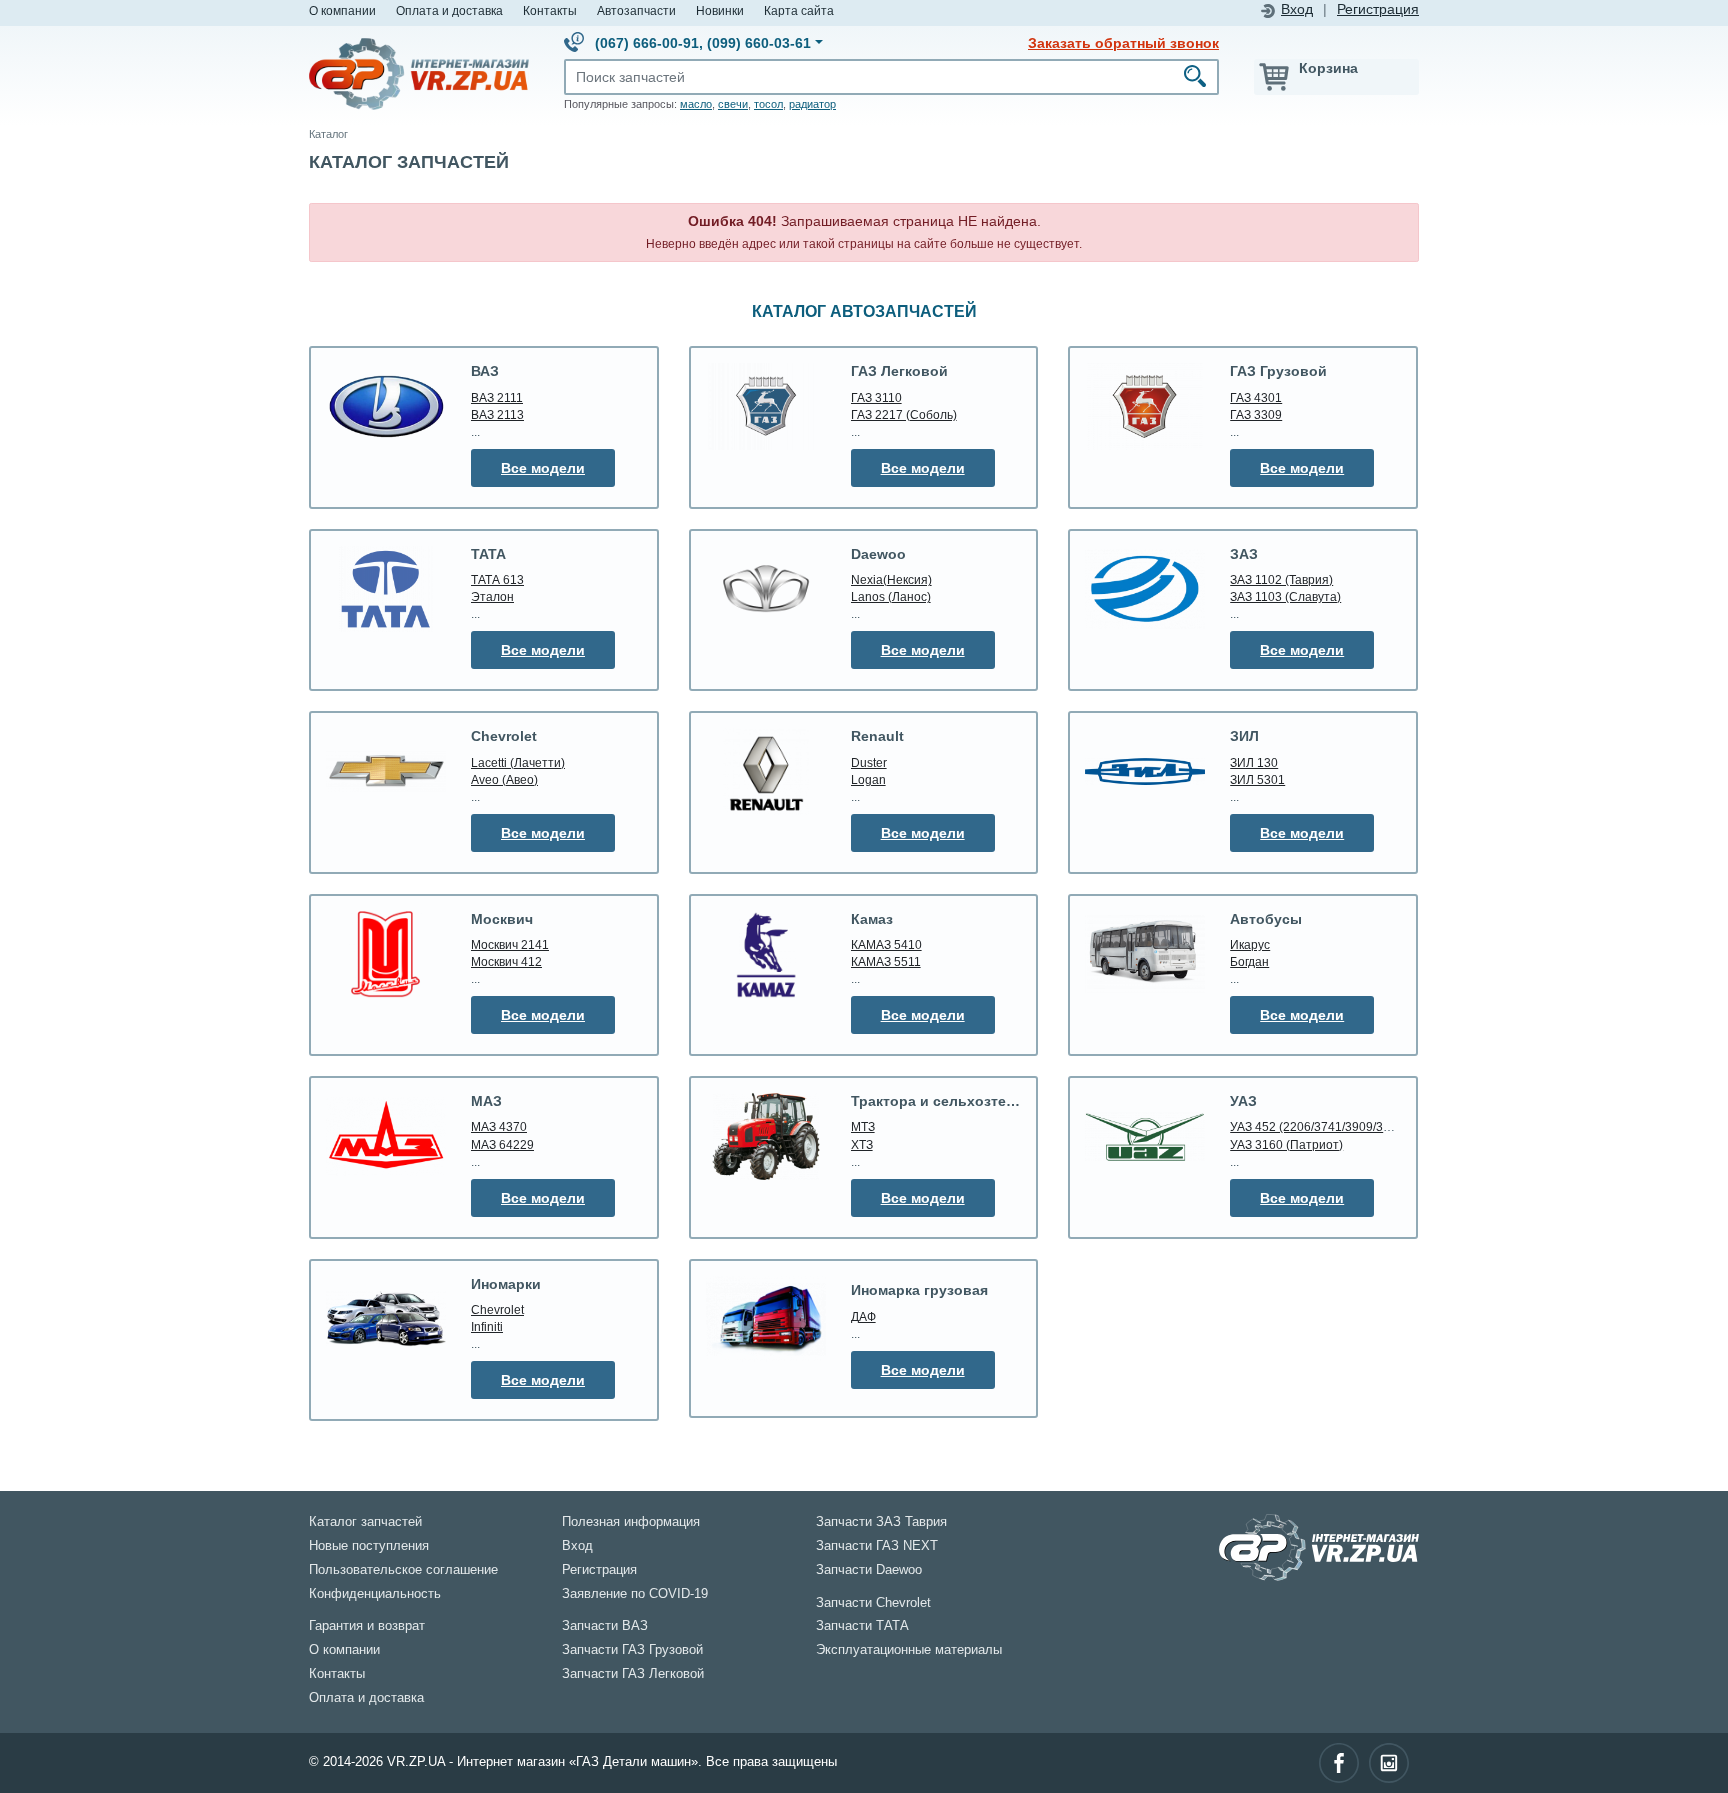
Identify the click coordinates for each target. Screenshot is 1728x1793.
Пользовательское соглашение (403, 1570)
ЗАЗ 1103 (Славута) (1285, 596)
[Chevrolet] (386, 771)
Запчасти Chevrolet (873, 1603)
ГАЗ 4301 (1256, 397)
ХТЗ (862, 1144)
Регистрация (1378, 9)
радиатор (812, 104)
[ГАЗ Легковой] (766, 406)
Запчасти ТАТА (862, 1626)
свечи (733, 104)
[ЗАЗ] (1145, 589)
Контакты (550, 10)
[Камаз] (766, 954)
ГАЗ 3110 (876, 397)
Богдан (1249, 961)
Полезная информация (631, 1522)
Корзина (1328, 68)
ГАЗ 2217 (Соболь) (904, 414)
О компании (342, 10)
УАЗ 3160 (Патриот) (1286, 1144)
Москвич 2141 (510, 944)
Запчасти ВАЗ (605, 1626)
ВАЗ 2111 (497, 397)
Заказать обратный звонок (1123, 43)
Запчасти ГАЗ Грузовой (632, 1650)
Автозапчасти (636, 10)
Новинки (720, 10)
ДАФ (863, 1316)
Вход (1297, 9)
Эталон (492, 596)
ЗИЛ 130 (1254, 762)
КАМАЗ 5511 (886, 961)
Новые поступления (369, 1546)
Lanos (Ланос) (891, 596)
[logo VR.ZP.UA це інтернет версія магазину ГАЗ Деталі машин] (419, 73)
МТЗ (863, 1126)
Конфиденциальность (375, 1594)
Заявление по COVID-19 (635, 1594)
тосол (768, 104)
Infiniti (487, 1326)
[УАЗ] (1145, 1136)
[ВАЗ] (386, 406)
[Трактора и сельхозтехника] (766, 1136)
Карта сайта (799, 10)
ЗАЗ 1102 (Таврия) (1281, 579)
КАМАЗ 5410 (886, 944)
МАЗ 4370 (499, 1126)
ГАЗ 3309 (1256, 414)
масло (696, 104)
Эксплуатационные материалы (909, 1650)
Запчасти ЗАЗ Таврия (881, 1522)
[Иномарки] (386, 1319)
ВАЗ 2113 (497, 414)
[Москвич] (386, 954)
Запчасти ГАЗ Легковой (633, 1674)
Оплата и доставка (449, 10)
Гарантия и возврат (367, 1626)
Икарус (1250, 944)
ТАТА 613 (497, 579)
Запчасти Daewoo (869, 1570)
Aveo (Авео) (504, 779)
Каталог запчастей (365, 1522)
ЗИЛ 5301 (1257, 779)
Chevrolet (497, 1309)
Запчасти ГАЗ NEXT (877, 1546)
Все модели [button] (543, 468)
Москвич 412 (506, 961)
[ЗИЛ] (1145, 771)
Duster (869, 762)
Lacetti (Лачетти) (518, 762)
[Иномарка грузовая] (766, 1319)
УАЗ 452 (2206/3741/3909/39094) (1322, 1126)
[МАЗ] (386, 1136)
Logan (868, 779)
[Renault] (766, 771)
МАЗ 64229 (502, 1144)
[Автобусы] (1145, 954)
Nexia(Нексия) (891, 579)
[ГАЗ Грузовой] (1145, 406)
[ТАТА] (386, 589)
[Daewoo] (766, 589)
